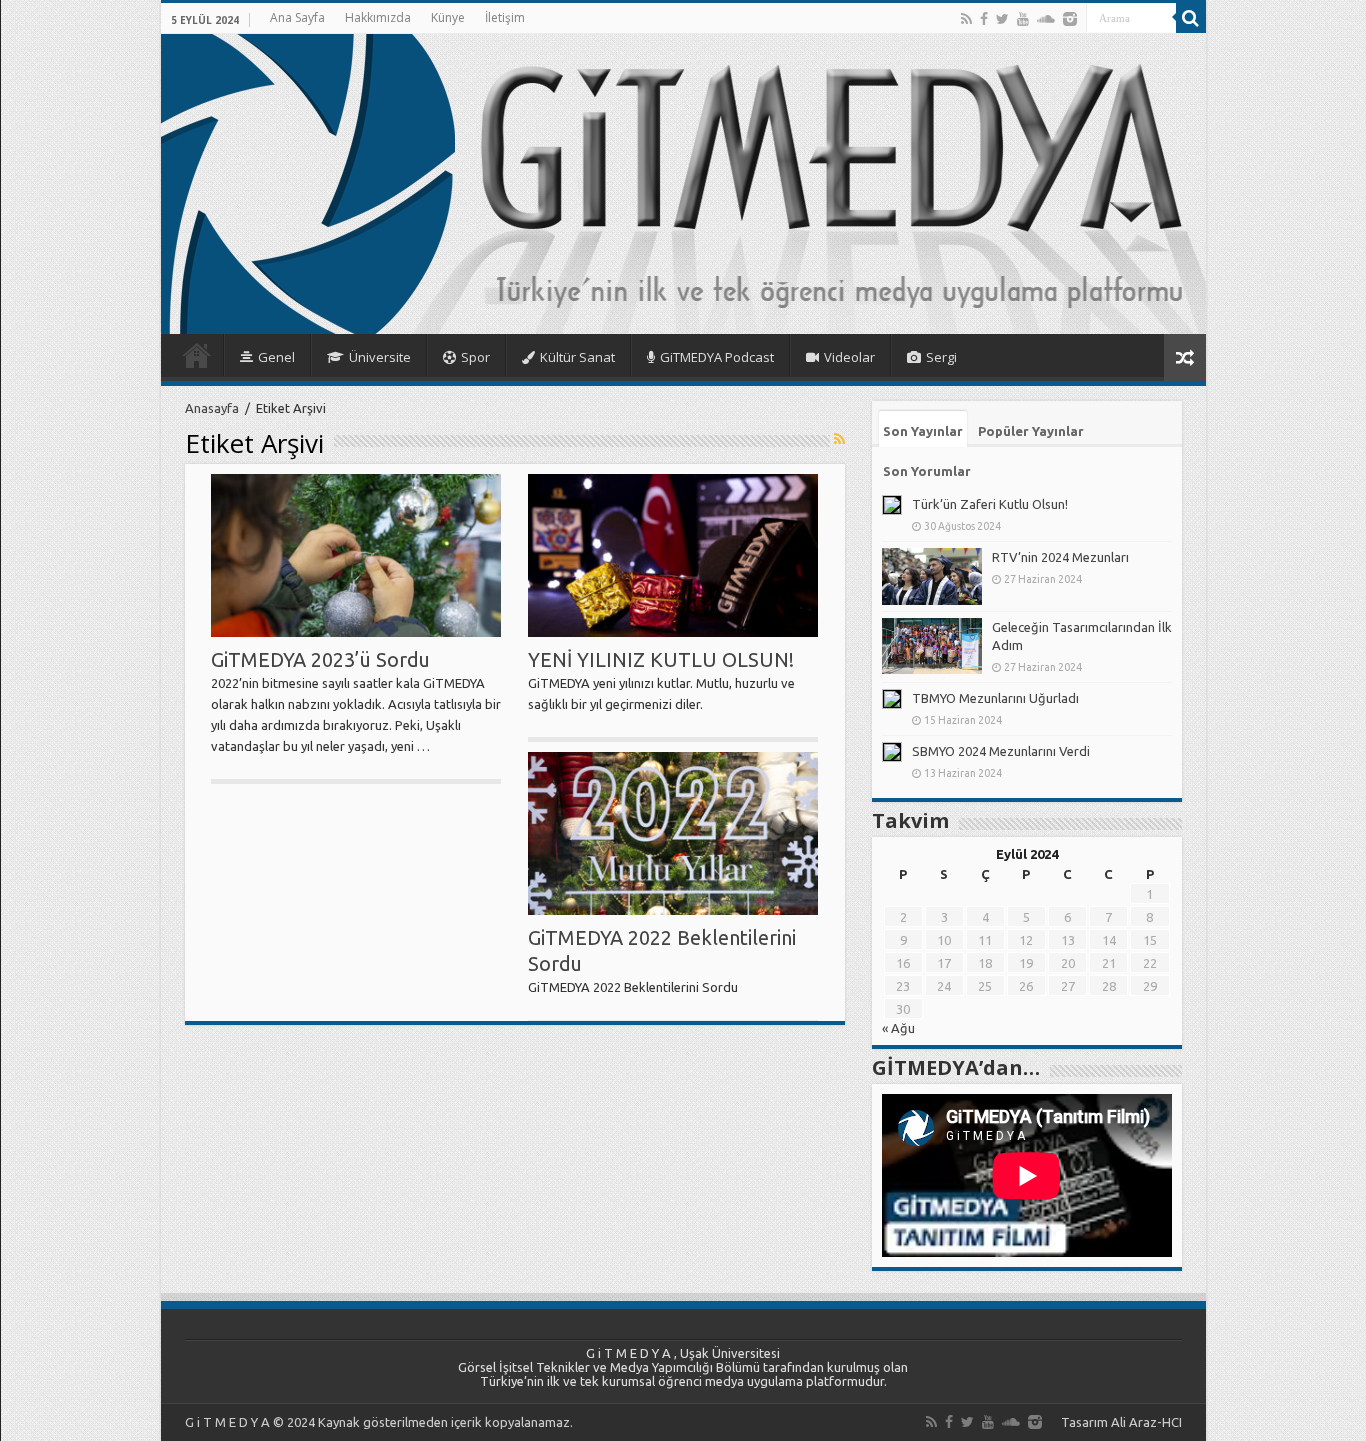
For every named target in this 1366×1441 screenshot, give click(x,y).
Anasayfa (197, 355)
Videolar (849, 357)
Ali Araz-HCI (1146, 1422)
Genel (276, 357)
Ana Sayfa (297, 17)
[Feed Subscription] (839, 439)
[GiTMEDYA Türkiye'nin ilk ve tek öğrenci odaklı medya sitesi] (683, 184)
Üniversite (380, 357)
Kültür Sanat (577, 357)
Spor (475, 357)
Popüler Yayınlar (1031, 431)
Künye (448, 17)
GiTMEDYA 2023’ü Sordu (320, 659)
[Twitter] (1002, 19)
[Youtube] (1023, 19)
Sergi (941, 357)
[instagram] (1070, 19)
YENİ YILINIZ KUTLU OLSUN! (661, 659)
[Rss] (966, 19)
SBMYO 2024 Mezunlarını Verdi (1001, 751)
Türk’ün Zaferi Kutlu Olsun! (990, 504)
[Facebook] (984, 19)
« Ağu (898, 1028)
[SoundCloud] (1046, 19)
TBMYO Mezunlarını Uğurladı (995, 698)
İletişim (505, 17)
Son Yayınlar (923, 431)
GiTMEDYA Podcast (717, 357)
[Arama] (1191, 18)
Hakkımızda (378, 17)
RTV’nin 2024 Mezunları (1060, 557)
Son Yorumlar (927, 471)
